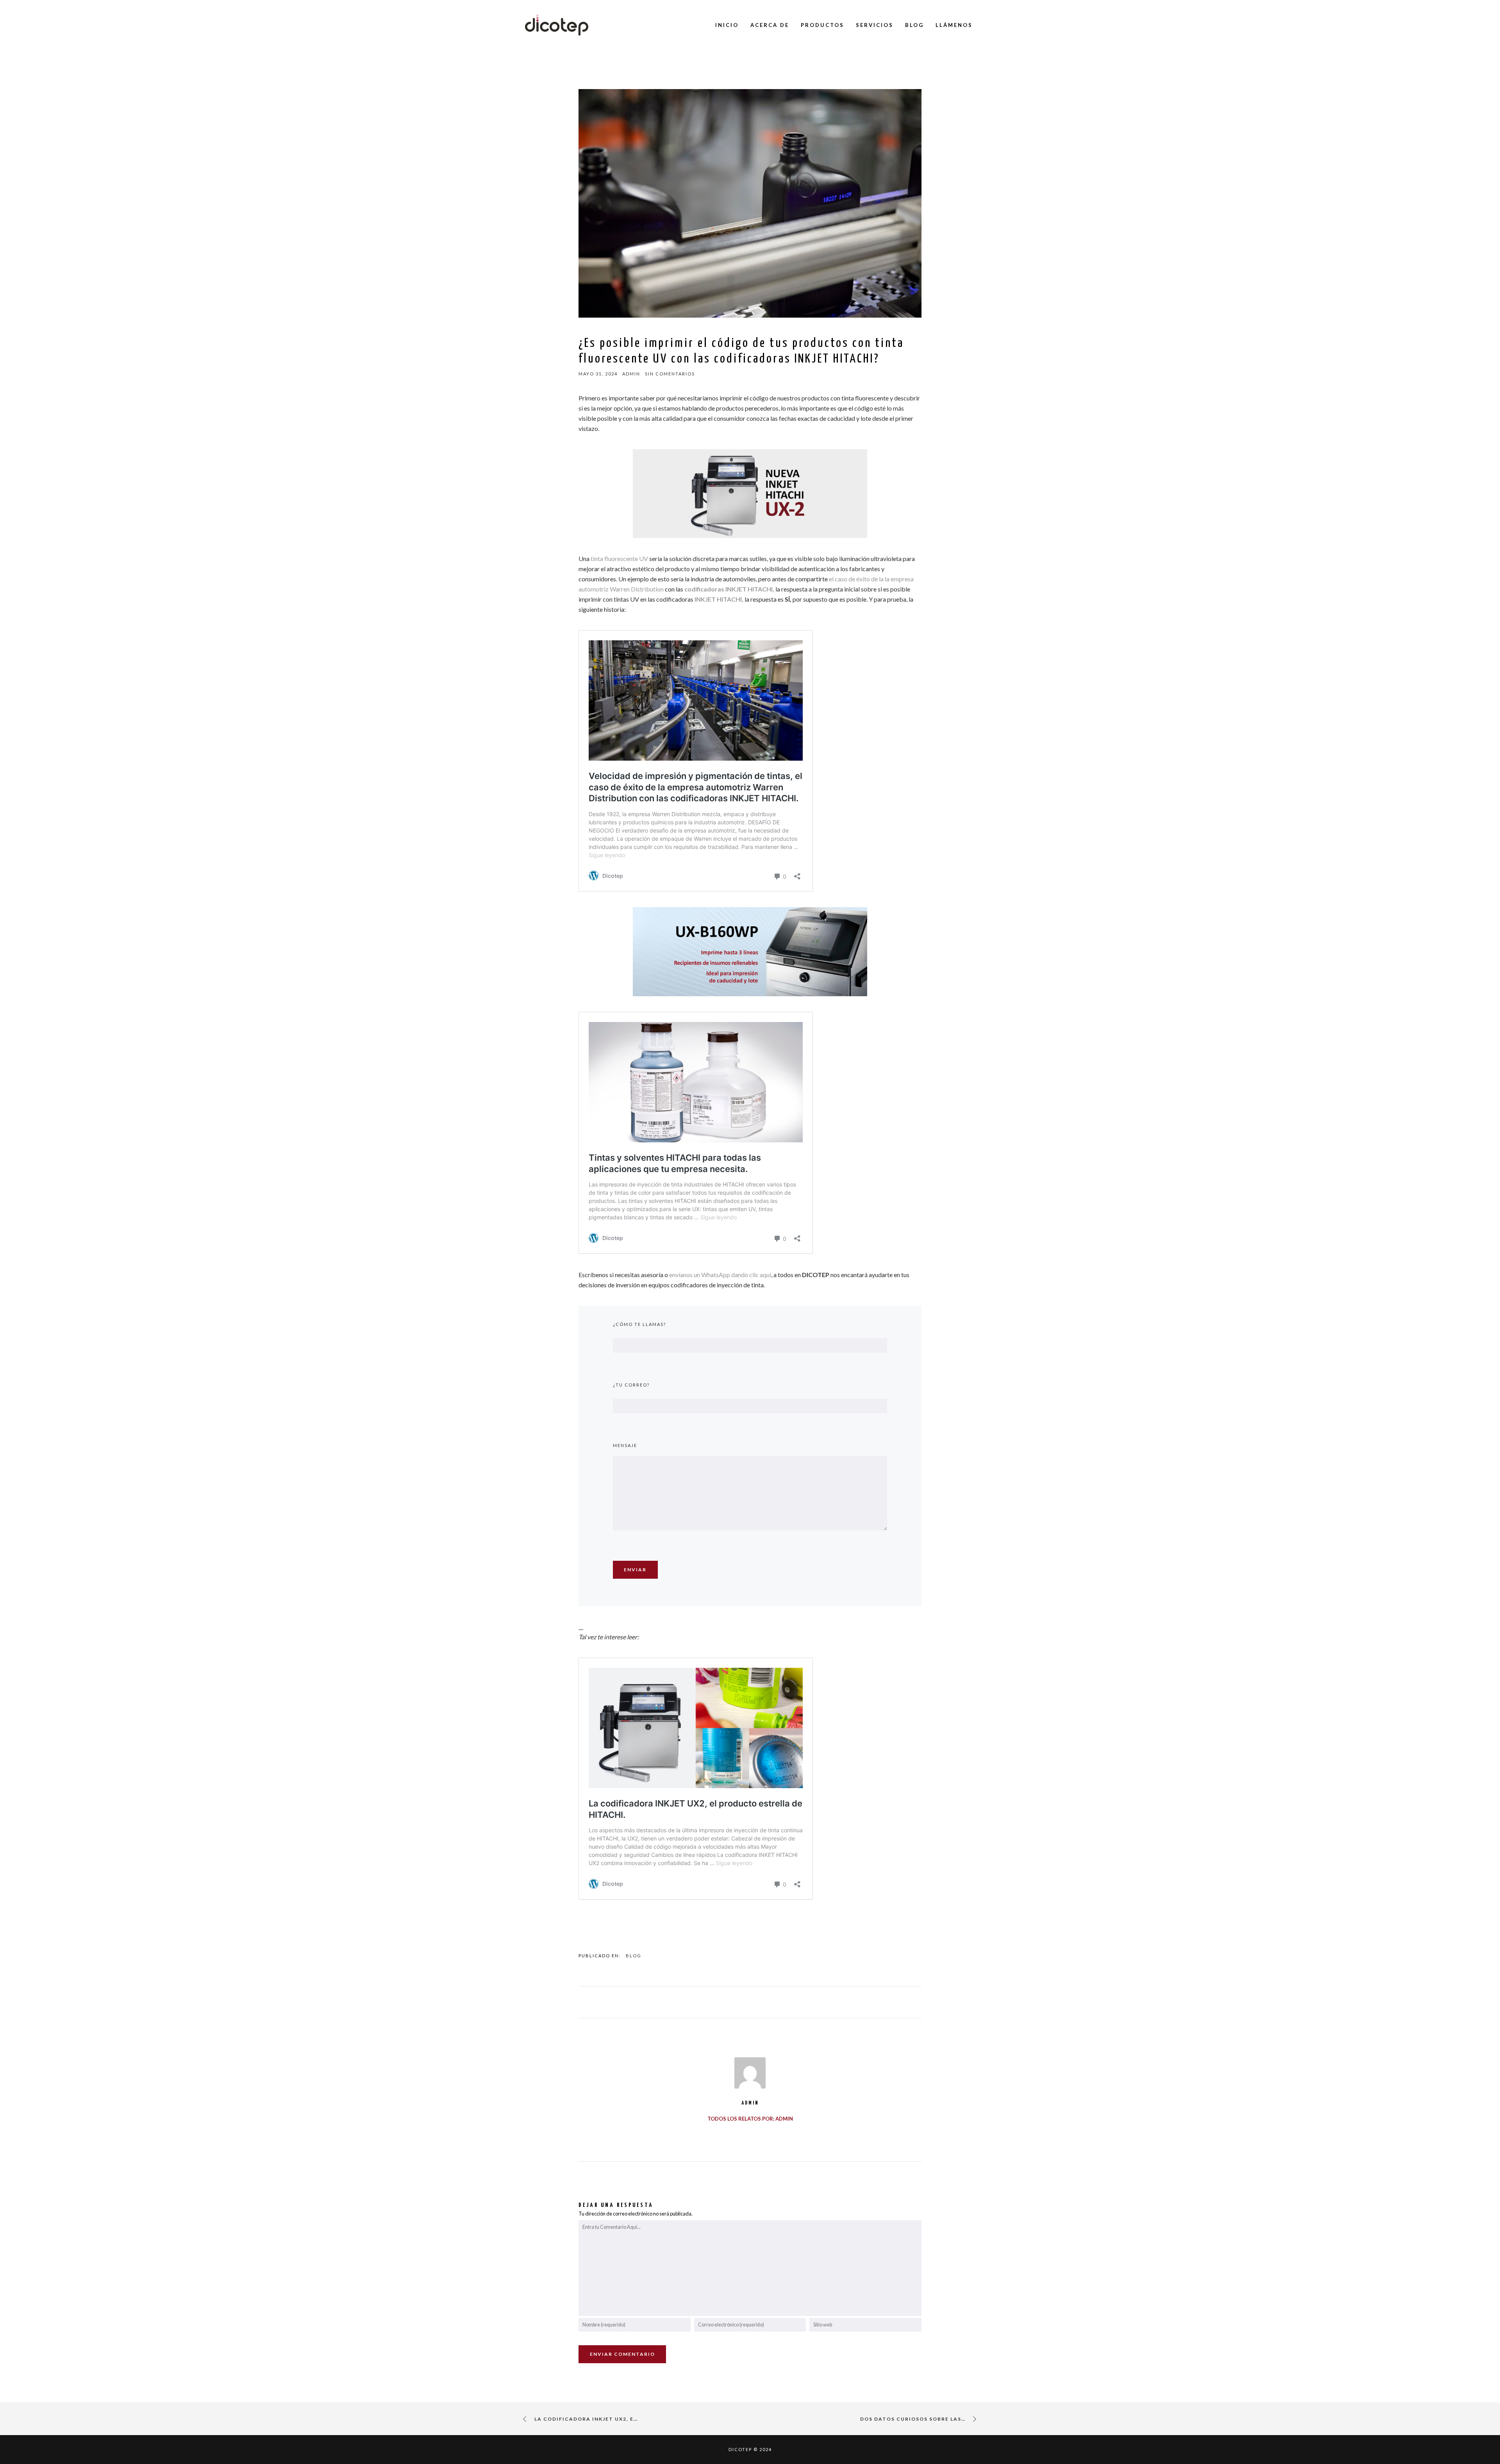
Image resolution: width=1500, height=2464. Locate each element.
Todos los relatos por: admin (750, 2119)
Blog (634, 1956)
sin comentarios (670, 374)
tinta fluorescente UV (619, 558)
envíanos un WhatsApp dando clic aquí (720, 1275)
